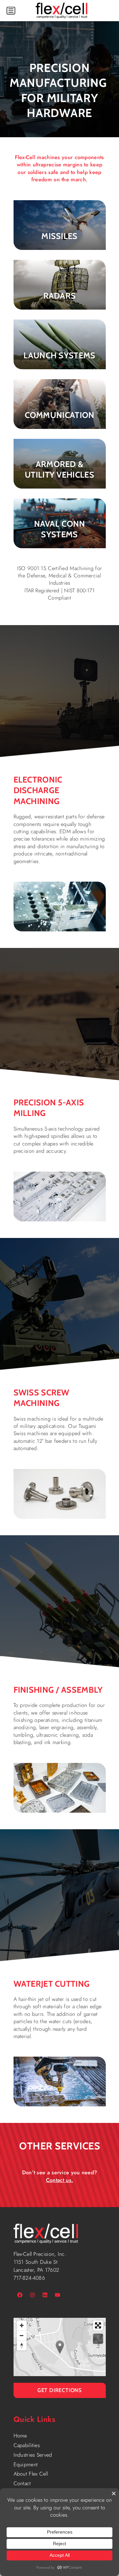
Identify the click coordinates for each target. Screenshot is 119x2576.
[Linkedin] (45, 2295)
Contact (22, 2483)
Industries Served (33, 2455)
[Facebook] (20, 2295)
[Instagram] (32, 2295)
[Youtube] (58, 2295)
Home (20, 2436)
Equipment (26, 2464)
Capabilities (27, 2445)
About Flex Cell (31, 2474)
